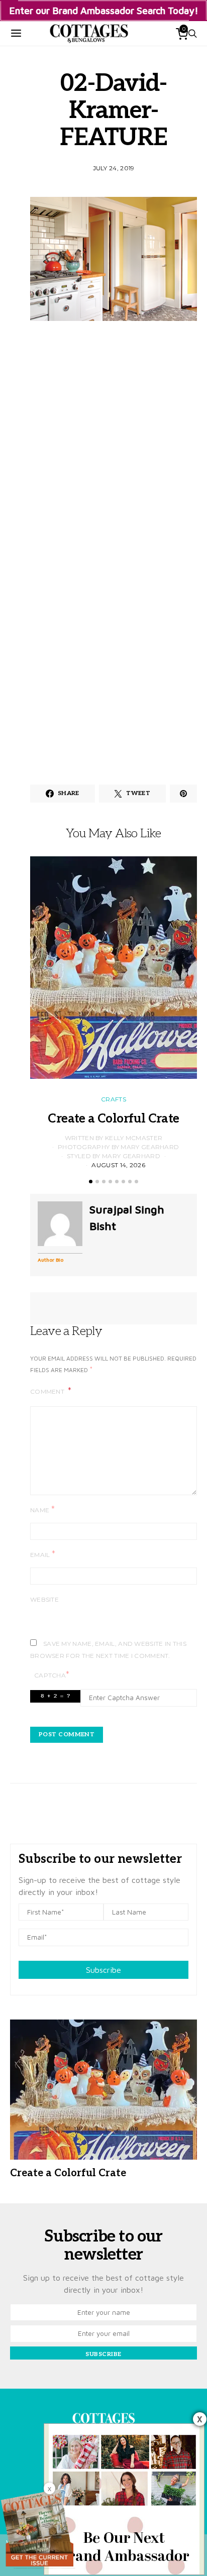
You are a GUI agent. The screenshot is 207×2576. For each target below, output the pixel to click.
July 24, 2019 (114, 168)
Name (42, 1509)
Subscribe (103, 1970)
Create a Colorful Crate (113, 1119)
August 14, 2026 (118, 1165)
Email (43, 1554)
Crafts (114, 1099)
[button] (91, 1182)
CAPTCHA (52, 1675)
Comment (48, 1391)
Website (44, 1599)
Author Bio (50, 1260)
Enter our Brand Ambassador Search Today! (104, 10)
